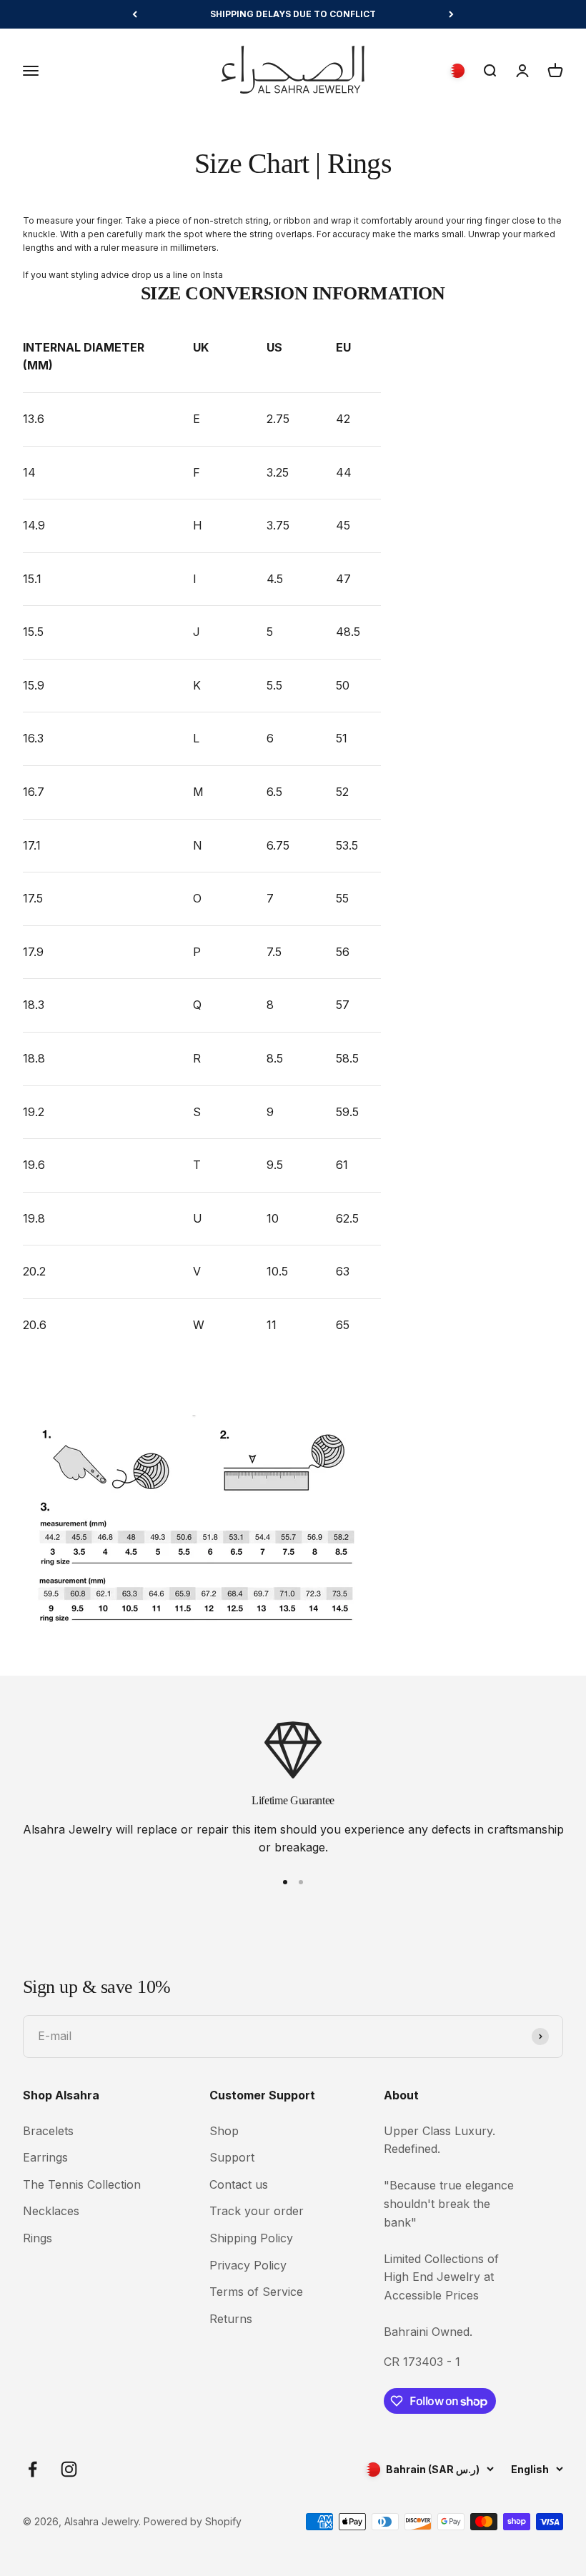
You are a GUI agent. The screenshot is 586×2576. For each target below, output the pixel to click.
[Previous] (135, 14)
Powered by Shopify (193, 2521)
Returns (231, 2319)
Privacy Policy (248, 2265)
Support (232, 2157)
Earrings (45, 2157)
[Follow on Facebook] (33, 2469)
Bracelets (48, 2131)
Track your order (257, 2211)
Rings (38, 2238)
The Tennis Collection (82, 2184)
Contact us (239, 2184)
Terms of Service (256, 2292)
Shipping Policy (251, 2238)
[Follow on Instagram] (69, 2469)
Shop (224, 2131)
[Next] (451, 14)
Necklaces (51, 2211)
